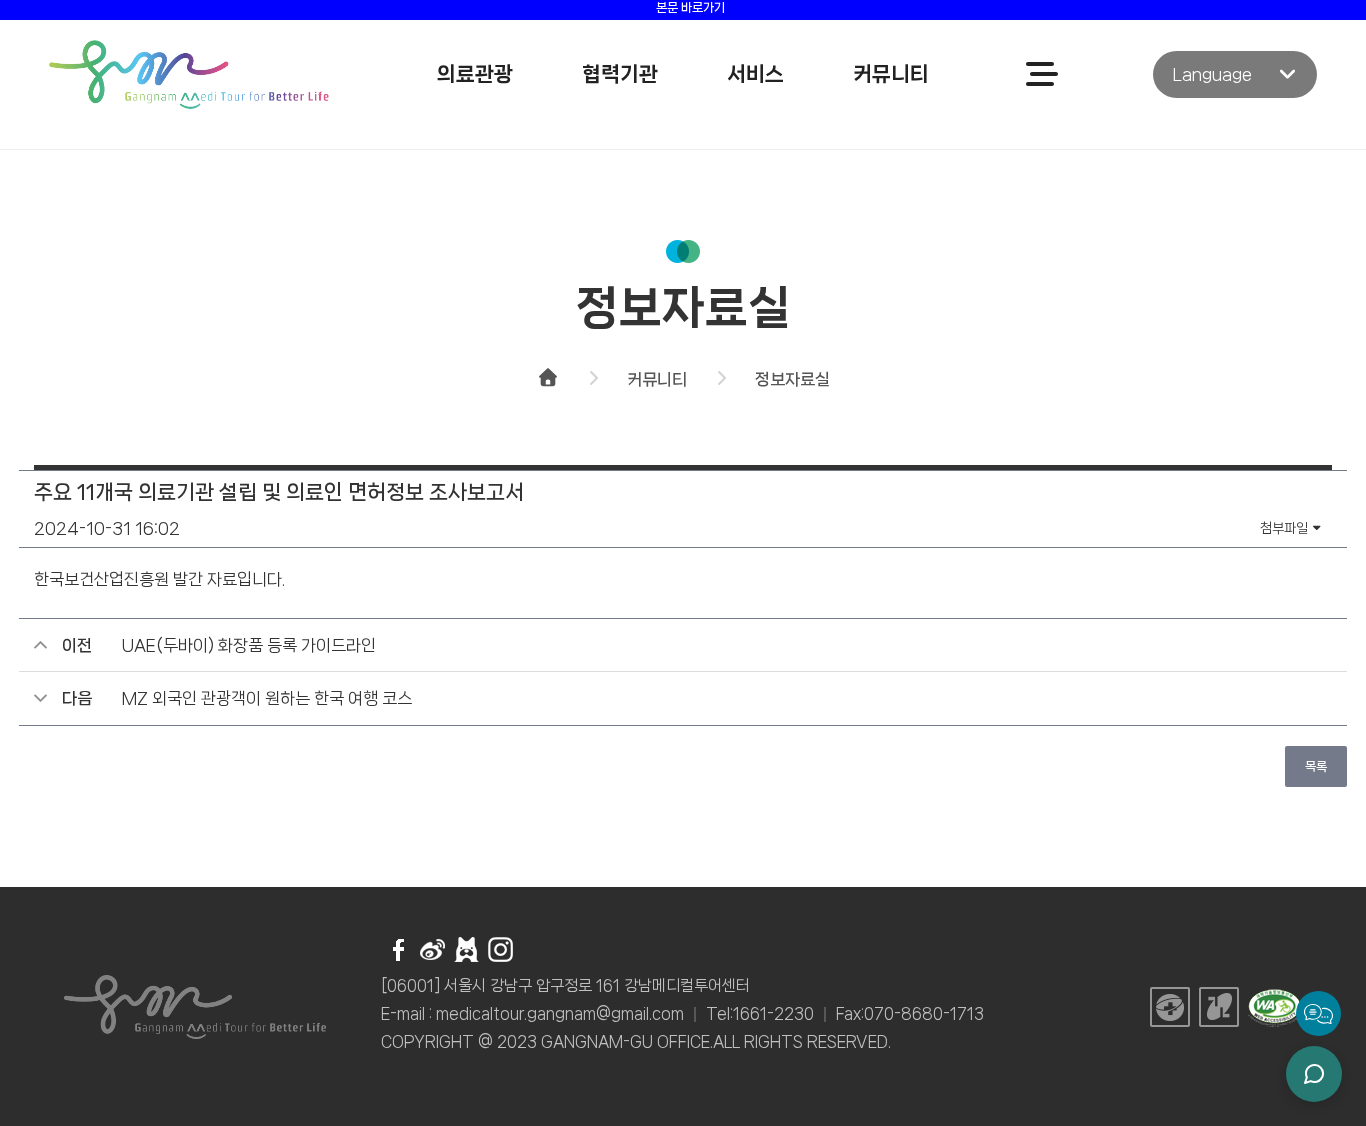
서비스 (755, 74)
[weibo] (432, 951)
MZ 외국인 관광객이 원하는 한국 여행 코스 (267, 698)
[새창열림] (1170, 1015)
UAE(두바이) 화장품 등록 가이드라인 (249, 645)
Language (1212, 74)
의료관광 (475, 74)
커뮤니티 (891, 74)
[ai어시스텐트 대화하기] (1314, 1074)
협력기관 (620, 74)
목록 (1316, 766)
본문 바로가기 (690, 7)
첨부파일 (1285, 528)
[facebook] (398, 951)
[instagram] (500, 951)
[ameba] (466, 951)
